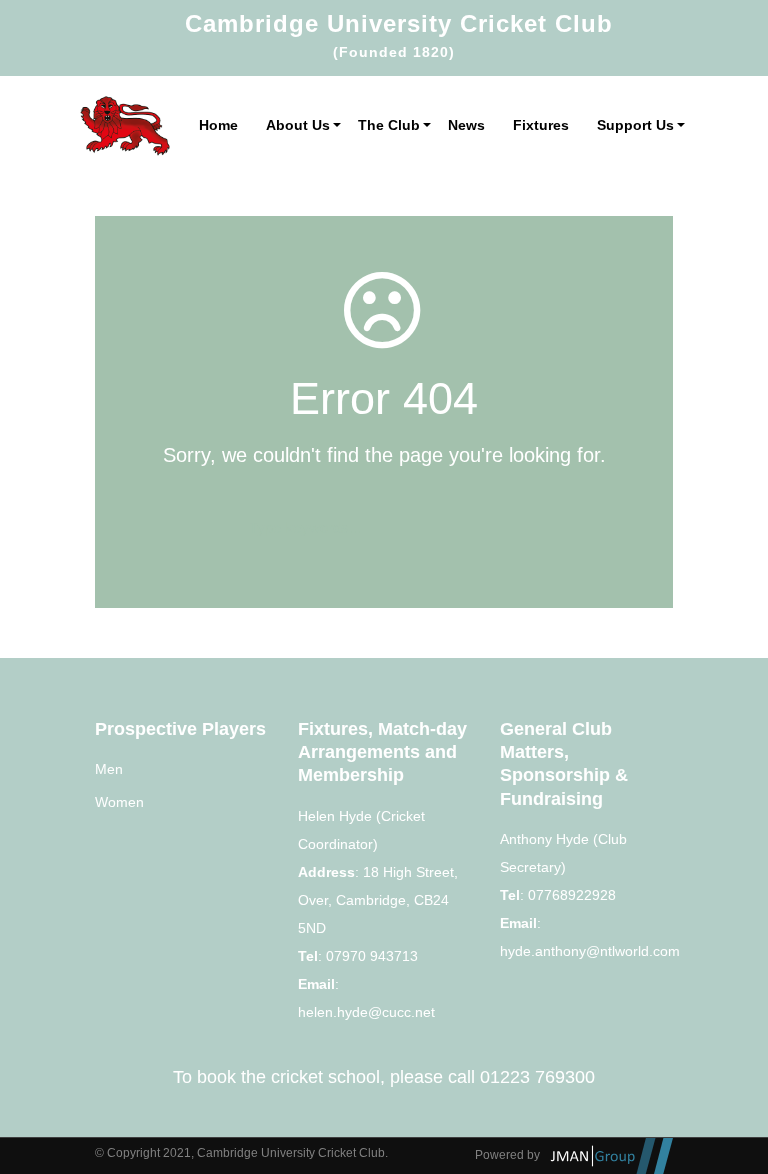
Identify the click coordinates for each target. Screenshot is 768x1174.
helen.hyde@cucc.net (366, 1012)
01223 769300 (537, 1077)
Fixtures (541, 125)
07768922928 (572, 895)
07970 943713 (372, 956)
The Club (389, 125)
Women (119, 802)
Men (109, 769)
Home (218, 125)
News (466, 125)
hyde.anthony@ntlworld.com (590, 951)
